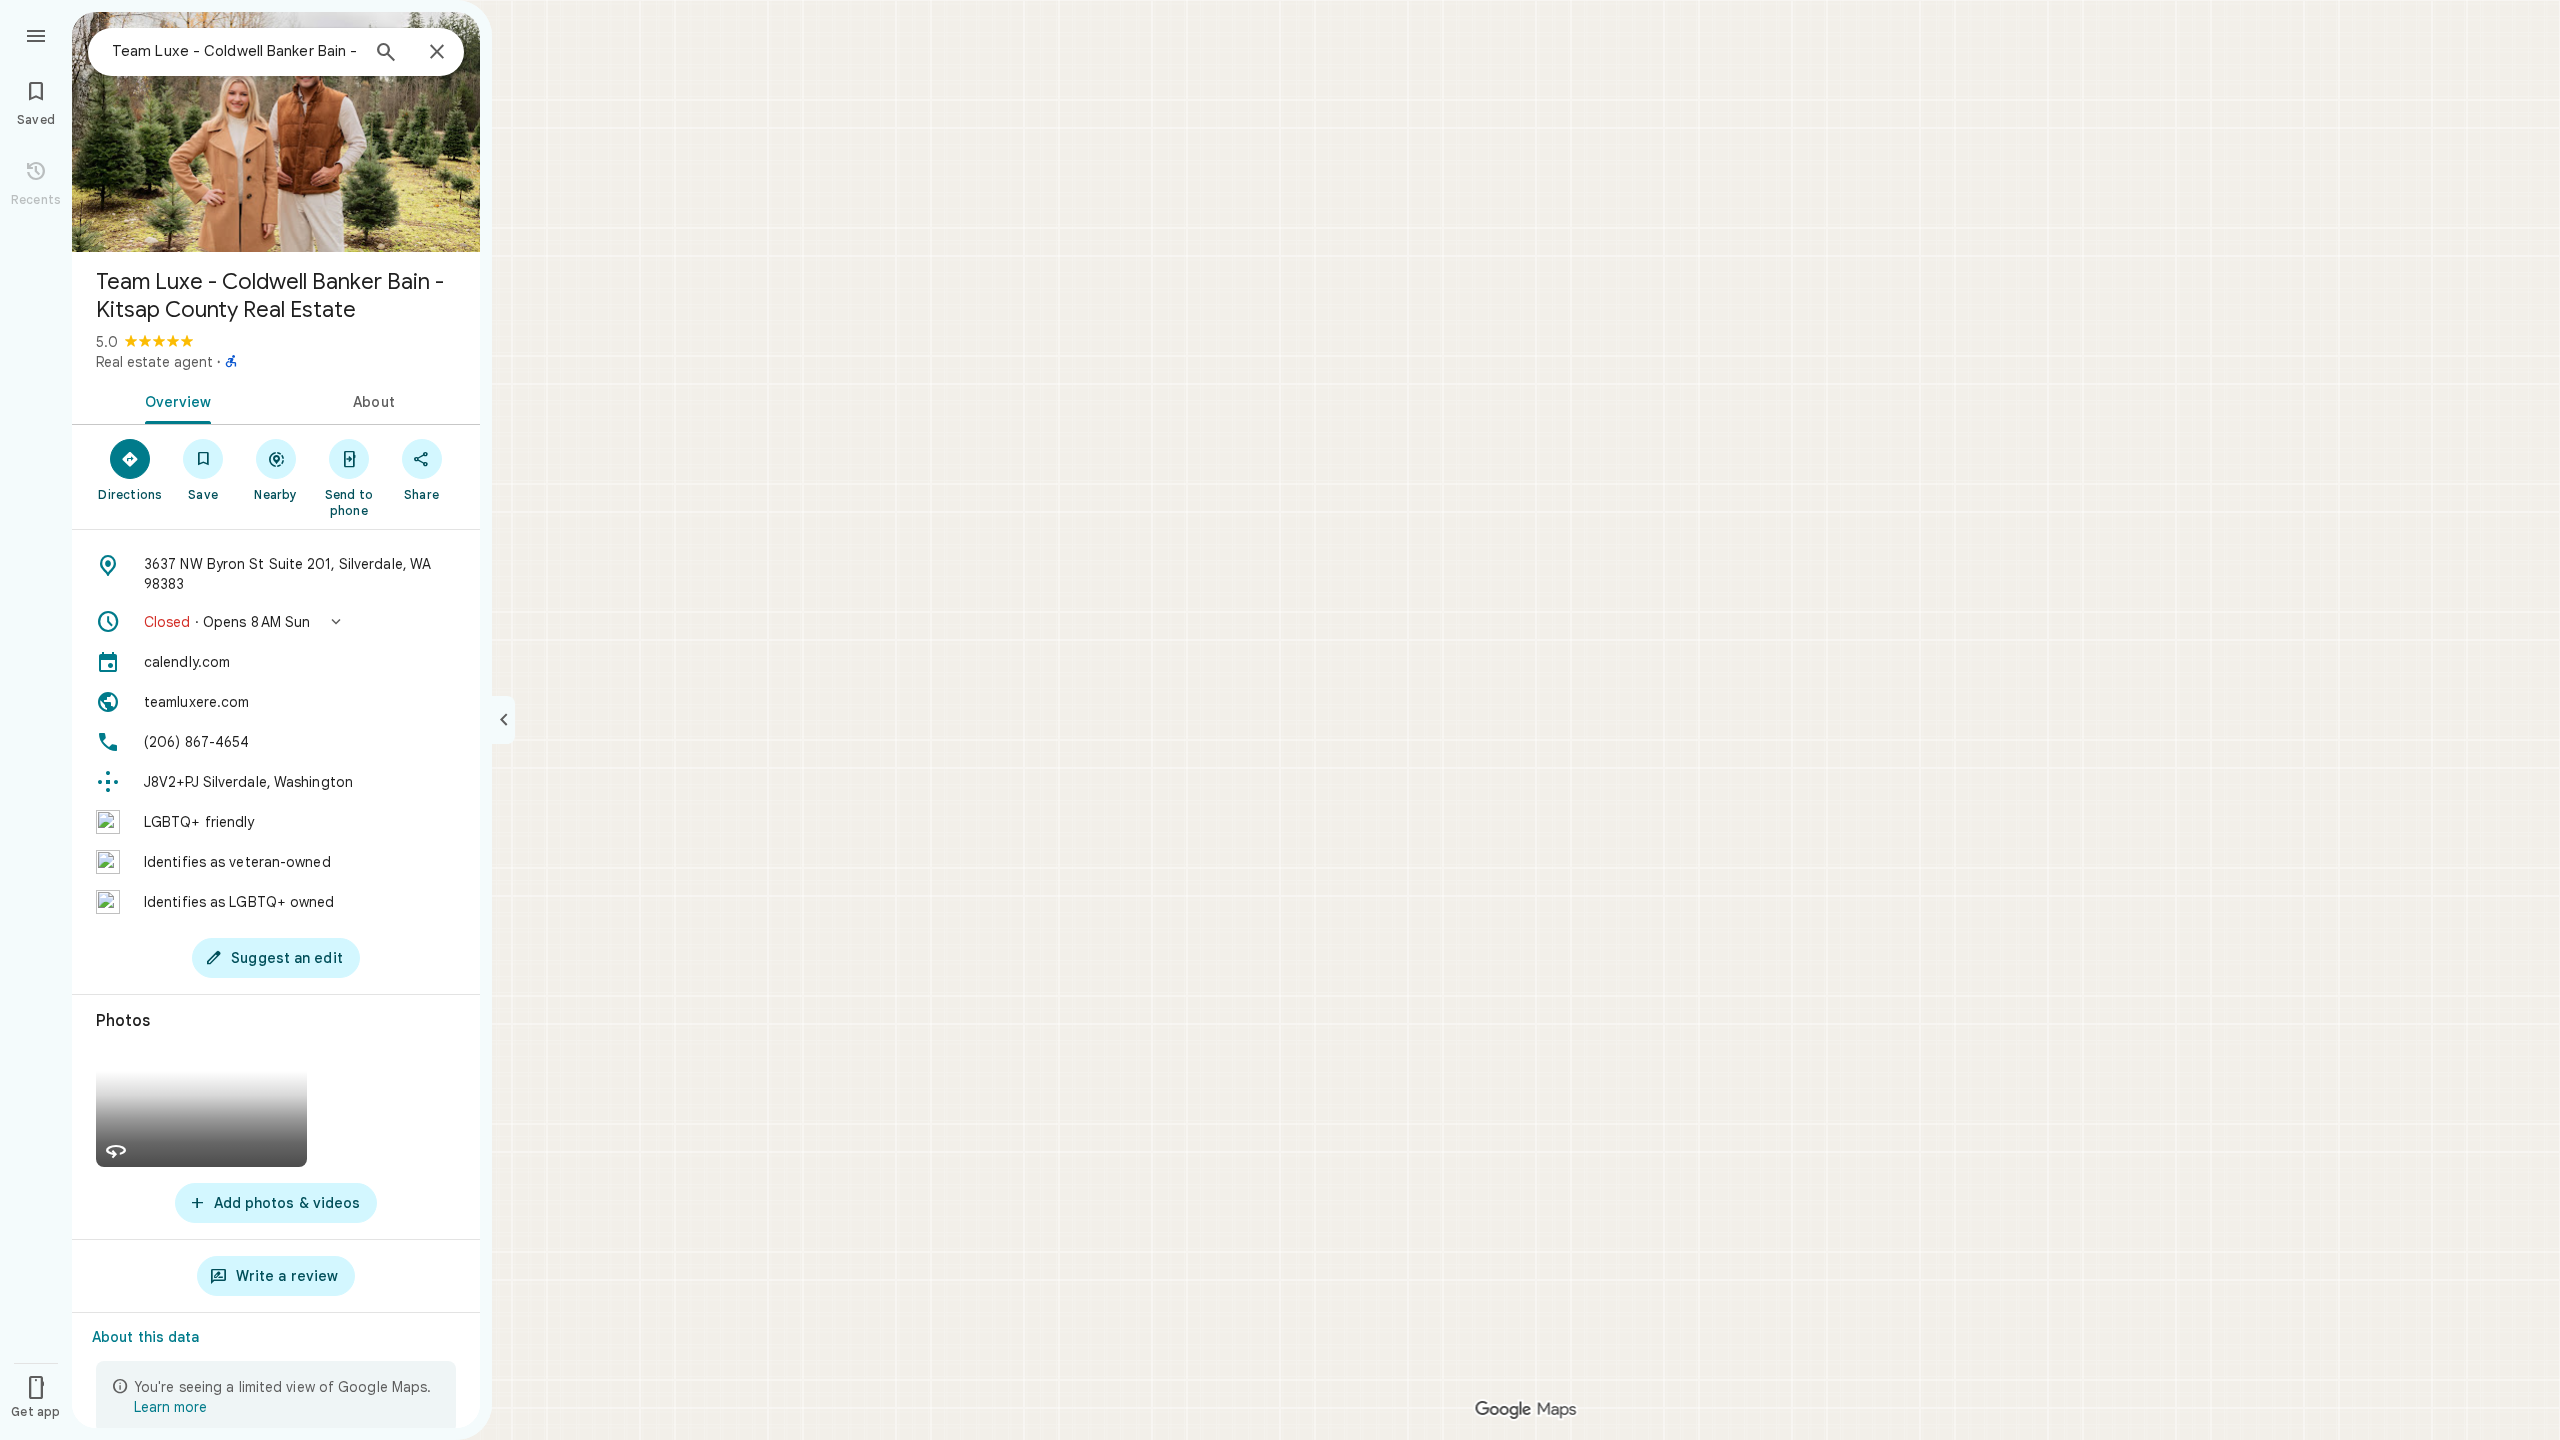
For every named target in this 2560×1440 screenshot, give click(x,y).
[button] (276, 622)
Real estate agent (154, 362)
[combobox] (235, 51)
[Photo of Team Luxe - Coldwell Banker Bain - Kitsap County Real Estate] (276, 132)
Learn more (170, 1407)
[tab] (174, 400)
